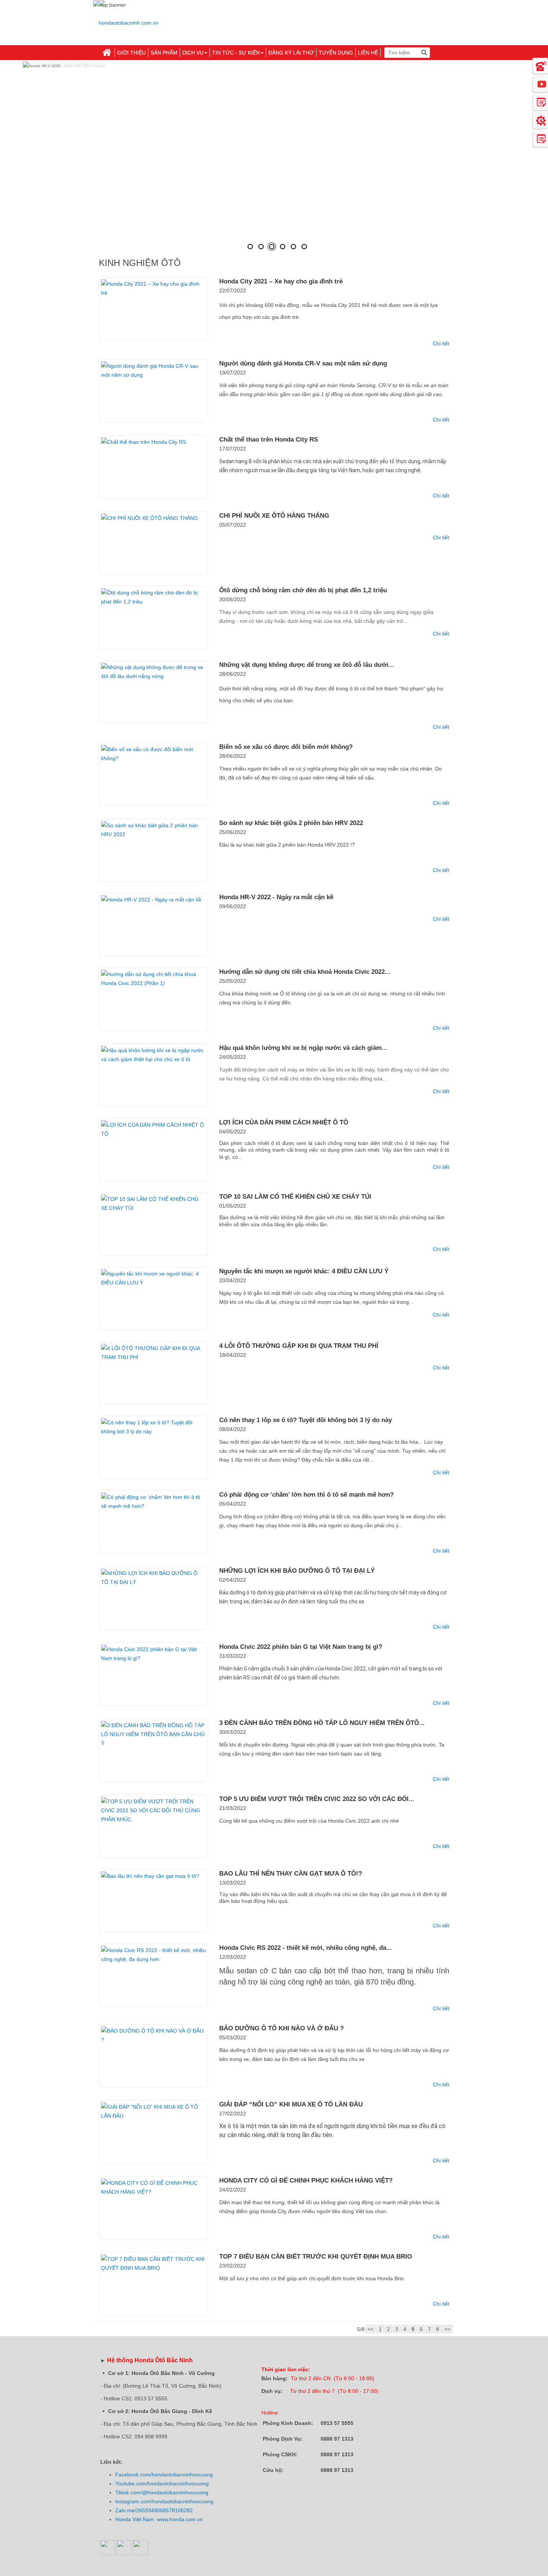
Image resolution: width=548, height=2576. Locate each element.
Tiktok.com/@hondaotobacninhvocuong (162, 2492)
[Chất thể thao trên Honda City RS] (153, 467)
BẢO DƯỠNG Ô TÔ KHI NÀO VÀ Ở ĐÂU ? (281, 2028)
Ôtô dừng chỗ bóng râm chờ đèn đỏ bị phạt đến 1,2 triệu (303, 590)
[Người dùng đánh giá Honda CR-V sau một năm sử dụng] (153, 391)
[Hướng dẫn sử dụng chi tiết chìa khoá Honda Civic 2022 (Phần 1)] (153, 999)
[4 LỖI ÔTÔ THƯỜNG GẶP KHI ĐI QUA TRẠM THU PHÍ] (153, 1373)
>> (447, 2329)
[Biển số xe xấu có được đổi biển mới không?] (153, 774)
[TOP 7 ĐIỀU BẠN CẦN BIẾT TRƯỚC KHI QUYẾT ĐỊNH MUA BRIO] (153, 2284)
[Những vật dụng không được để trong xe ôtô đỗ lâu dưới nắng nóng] (153, 692)
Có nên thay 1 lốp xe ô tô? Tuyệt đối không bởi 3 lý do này (306, 1420)
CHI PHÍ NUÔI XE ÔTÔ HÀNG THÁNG (274, 516)
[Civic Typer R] (304, 247)
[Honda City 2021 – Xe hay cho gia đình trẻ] (153, 309)
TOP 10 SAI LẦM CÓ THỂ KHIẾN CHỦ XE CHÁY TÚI (295, 1197)
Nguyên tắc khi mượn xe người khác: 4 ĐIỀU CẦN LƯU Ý (304, 1271)
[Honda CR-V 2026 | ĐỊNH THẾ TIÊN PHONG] (261, 247)
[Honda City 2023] (293, 247)
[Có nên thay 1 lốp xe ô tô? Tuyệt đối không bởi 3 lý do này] (153, 1447)
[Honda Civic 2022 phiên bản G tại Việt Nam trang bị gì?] (153, 1674)
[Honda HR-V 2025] (272, 247)
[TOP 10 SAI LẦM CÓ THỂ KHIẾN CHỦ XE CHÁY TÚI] (153, 1224)
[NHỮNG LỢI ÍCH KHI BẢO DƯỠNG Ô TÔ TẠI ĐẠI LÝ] (153, 1598)
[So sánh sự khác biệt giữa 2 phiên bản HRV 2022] (153, 850)
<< (371, 2329)
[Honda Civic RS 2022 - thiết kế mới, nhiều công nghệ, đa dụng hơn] (153, 1975)
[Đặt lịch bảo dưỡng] (540, 120)
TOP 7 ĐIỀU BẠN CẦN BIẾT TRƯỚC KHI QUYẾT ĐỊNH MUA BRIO (316, 2257)
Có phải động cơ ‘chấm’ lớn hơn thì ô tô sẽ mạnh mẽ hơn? (306, 1495)
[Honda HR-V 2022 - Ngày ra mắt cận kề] (153, 925)
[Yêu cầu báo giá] (540, 139)
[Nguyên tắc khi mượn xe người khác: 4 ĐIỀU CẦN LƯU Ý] (153, 1299)
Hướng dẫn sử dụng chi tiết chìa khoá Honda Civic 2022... (305, 972)
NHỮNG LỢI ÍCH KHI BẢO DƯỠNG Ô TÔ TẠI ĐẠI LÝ (297, 1571)
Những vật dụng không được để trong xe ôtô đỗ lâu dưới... (307, 665)
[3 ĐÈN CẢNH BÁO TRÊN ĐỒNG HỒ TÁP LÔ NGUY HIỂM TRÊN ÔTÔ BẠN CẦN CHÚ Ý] (153, 1750)
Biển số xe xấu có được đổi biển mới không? (286, 747)
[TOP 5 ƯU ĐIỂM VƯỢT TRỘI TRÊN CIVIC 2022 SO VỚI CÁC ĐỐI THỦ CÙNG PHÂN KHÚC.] (153, 1826)
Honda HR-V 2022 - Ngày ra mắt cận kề (276, 897)
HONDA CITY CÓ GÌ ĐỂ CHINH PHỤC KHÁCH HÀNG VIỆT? (306, 2180)
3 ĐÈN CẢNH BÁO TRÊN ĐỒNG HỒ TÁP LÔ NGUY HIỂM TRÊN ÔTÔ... (322, 1723)
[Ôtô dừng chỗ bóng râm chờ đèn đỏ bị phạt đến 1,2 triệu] (153, 618)
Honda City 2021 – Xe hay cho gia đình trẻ (281, 281)
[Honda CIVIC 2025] (250, 247)
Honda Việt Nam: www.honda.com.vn (159, 2519)
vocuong (203, 2475)
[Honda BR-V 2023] (283, 247)
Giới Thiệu (131, 53)
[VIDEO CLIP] (540, 84)
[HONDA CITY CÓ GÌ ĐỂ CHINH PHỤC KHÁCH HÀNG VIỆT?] (153, 2208)
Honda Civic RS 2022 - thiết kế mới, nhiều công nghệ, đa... (306, 1948)
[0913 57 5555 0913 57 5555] (540, 66)
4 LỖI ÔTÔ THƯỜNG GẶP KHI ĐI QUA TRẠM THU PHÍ (299, 1346)
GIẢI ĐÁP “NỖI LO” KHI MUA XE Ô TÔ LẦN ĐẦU (291, 2104)
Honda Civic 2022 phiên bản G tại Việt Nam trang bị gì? (301, 1647)
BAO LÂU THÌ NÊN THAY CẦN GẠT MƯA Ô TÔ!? (291, 1874)
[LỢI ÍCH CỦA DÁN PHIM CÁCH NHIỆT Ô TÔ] (153, 1150)
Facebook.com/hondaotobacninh (154, 2475)
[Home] (107, 53)
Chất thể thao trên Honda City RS (269, 440)
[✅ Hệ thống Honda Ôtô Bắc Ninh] (129, 20)
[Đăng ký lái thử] (540, 102)
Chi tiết (441, 343)
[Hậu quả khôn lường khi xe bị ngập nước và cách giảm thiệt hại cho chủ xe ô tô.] (153, 1075)
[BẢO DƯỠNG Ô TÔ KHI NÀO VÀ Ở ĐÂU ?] (153, 2056)
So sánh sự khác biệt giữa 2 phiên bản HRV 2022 (291, 823)
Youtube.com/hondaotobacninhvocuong (162, 2484)
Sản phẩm (164, 53)
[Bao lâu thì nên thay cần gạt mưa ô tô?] (153, 1901)
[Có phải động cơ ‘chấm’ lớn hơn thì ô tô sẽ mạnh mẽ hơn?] (153, 1522)
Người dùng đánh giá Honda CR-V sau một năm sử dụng (303, 363)
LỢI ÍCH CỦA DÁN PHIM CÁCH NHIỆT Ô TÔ (284, 1122)
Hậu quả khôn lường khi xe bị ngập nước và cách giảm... (303, 1048)
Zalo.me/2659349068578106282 (154, 2510)
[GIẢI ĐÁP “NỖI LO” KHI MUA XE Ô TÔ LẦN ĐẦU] (153, 2132)
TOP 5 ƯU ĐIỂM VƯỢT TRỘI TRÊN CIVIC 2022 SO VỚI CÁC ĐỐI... (317, 1799)
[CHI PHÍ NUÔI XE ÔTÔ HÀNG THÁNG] (153, 543)
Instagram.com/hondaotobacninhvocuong (164, 2501)
